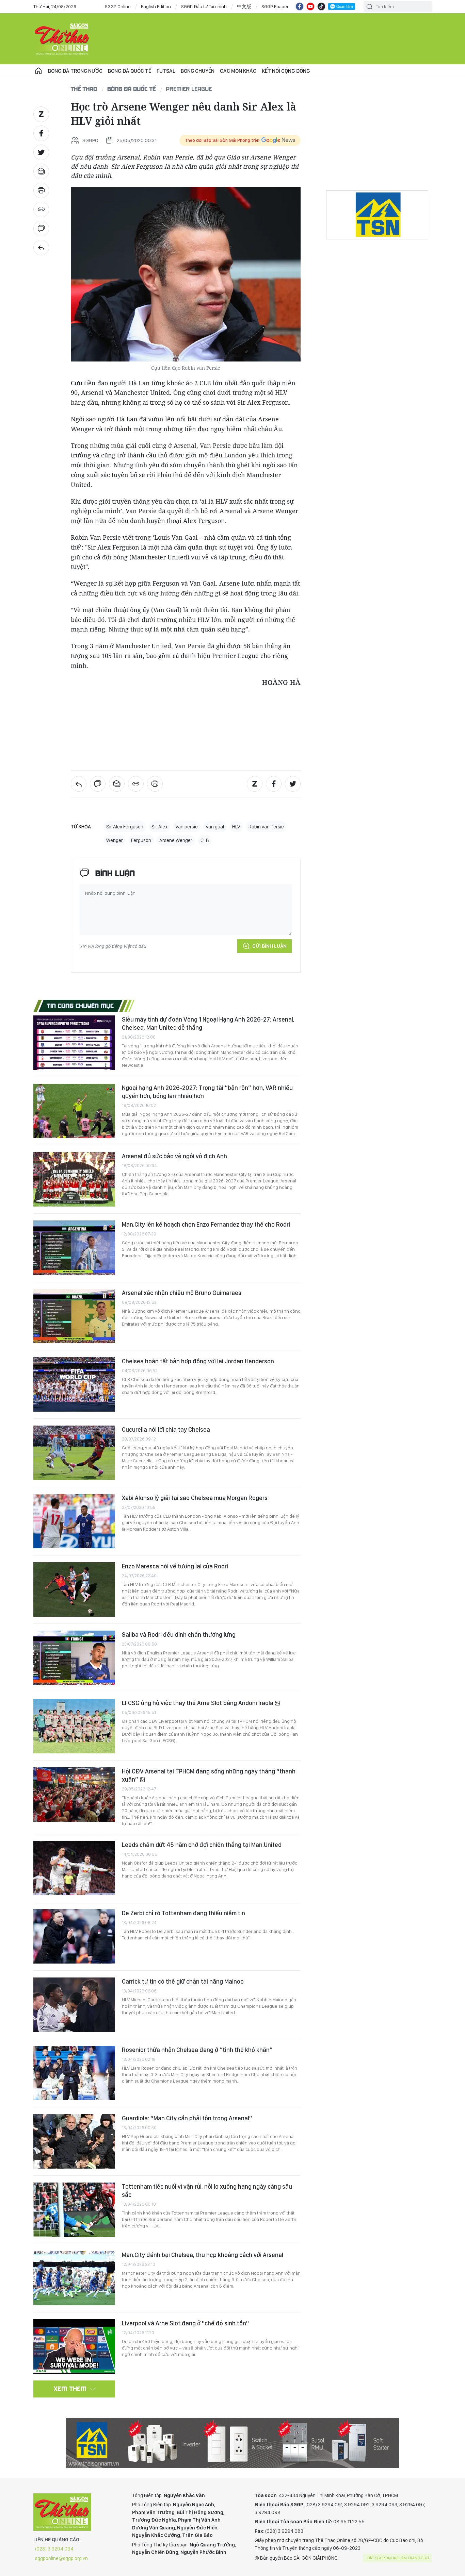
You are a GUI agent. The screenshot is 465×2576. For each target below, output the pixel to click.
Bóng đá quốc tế (130, 71)
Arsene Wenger (176, 840)
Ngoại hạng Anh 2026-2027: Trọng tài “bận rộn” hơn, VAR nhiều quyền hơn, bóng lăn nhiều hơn (207, 1092)
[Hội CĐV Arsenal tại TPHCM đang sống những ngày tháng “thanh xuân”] (74, 1795)
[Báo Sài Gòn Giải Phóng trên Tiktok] (321, 6)
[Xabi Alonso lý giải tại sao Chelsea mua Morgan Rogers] (74, 1521)
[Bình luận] (41, 229)
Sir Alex (159, 827)
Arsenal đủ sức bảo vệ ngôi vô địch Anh (174, 1156)
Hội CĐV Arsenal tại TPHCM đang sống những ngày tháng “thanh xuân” (209, 1775)
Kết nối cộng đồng (286, 71)
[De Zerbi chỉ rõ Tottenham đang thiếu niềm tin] (74, 1936)
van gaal (215, 827)
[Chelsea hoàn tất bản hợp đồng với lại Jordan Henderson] (74, 1384)
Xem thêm (70, 2389)
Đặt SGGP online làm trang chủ (398, 2558)
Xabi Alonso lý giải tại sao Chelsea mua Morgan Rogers (195, 1498)
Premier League (189, 89)
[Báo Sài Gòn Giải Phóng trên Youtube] (310, 6)
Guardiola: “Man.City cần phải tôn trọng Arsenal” (187, 2118)
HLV (236, 827)
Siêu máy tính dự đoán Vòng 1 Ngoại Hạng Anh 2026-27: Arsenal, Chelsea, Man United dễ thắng (208, 1023)
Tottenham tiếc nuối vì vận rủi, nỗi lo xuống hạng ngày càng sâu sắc (207, 2191)
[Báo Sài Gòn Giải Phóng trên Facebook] (300, 6)
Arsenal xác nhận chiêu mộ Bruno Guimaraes (182, 1293)
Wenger (115, 840)
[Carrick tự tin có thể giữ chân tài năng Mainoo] (74, 2005)
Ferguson (141, 840)
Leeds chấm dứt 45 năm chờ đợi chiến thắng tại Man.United (202, 1845)
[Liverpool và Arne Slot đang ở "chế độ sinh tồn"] (74, 2346)
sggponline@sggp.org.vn (61, 2558)
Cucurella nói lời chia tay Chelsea (166, 1429)
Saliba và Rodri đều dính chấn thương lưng (179, 1635)
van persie (187, 827)
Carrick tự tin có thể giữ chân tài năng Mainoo (183, 1981)
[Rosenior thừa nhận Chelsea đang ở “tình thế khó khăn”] (74, 2073)
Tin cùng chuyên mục (81, 1006)
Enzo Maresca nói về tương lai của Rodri (175, 1566)
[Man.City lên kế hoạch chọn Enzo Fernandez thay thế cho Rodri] (74, 1248)
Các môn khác (238, 71)
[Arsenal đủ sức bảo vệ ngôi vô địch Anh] (74, 1179)
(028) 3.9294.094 (54, 2549)
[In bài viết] (41, 190)
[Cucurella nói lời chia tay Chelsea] (74, 1453)
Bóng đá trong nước (75, 71)
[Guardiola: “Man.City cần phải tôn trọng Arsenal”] (74, 2141)
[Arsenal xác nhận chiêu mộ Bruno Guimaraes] (74, 1316)
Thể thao (84, 89)
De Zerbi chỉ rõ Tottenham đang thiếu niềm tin (183, 1913)
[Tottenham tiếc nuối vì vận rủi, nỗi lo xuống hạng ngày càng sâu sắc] (74, 2210)
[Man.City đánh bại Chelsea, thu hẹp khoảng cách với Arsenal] (74, 2278)
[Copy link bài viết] (41, 209)
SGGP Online (118, 6)
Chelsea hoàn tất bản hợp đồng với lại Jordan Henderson (198, 1361)
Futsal (166, 71)
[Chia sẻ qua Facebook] (41, 133)
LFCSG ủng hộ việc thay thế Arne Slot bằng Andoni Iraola (198, 1703)
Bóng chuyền (198, 71)
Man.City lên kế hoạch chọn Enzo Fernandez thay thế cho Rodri (206, 1224)
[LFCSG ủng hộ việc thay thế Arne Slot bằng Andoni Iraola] (74, 1726)
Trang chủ (38, 71)
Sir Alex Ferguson (125, 827)
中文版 (244, 6)
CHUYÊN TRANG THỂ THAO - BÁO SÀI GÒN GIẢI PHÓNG (62, 39)
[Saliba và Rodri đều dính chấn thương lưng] (74, 1658)
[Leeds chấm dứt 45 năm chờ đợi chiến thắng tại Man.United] (74, 1868)
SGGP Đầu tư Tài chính (204, 6)
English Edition (156, 6)
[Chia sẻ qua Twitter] (41, 152)
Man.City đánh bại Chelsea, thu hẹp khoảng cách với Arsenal (203, 2255)
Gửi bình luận (269, 946)
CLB (205, 840)
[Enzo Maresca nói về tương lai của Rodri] (74, 1589)
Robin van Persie (266, 827)
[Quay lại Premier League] (41, 248)
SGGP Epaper (275, 6)
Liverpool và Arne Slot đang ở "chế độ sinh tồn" (185, 2323)
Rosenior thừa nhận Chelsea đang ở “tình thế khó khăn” (197, 2050)
